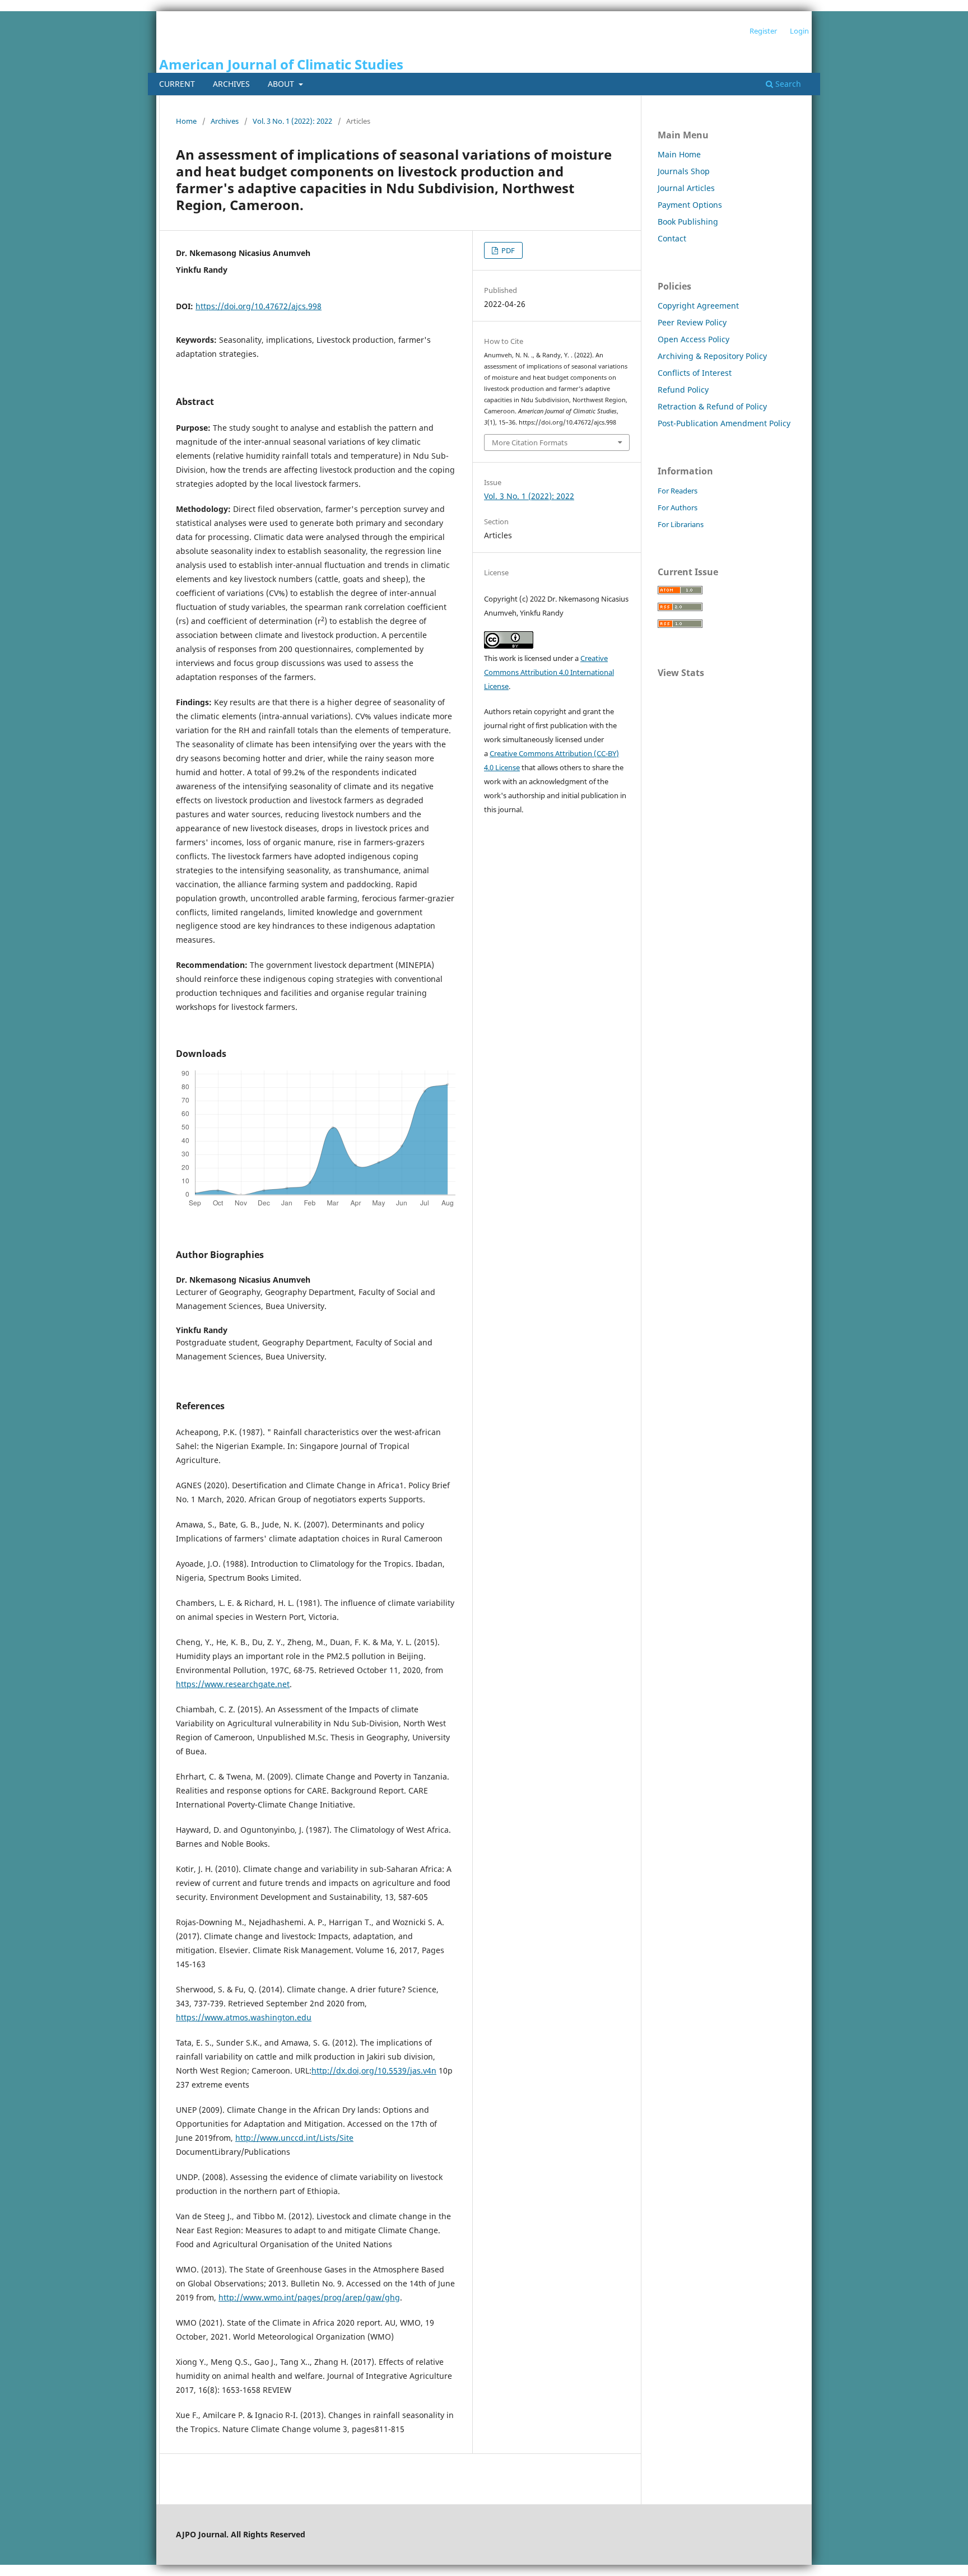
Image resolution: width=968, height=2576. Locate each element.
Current (177, 84)
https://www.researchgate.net (233, 1684)
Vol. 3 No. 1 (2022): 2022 (292, 121)
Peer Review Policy (692, 322)
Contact (672, 238)
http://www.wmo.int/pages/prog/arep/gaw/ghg (309, 2297)
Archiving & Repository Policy (712, 356)
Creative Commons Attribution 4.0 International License (549, 672)
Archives (231, 84)
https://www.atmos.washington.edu (244, 2017)
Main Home (679, 154)
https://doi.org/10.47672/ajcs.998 (259, 306)
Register (763, 31)
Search (787, 84)
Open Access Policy (694, 339)
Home (186, 121)
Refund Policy (683, 390)
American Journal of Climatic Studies (281, 64)
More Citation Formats (530, 442)
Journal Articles (686, 188)
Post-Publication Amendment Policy (724, 423)
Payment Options (690, 205)
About (282, 84)
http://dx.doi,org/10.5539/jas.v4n (374, 2070)
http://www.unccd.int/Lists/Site (294, 2138)
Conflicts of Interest (695, 373)
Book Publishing (688, 222)
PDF (507, 250)
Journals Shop (684, 171)
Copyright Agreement (698, 306)
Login (799, 31)
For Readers (678, 491)
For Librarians (681, 524)
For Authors (678, 507)
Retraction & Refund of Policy (712, 406)
